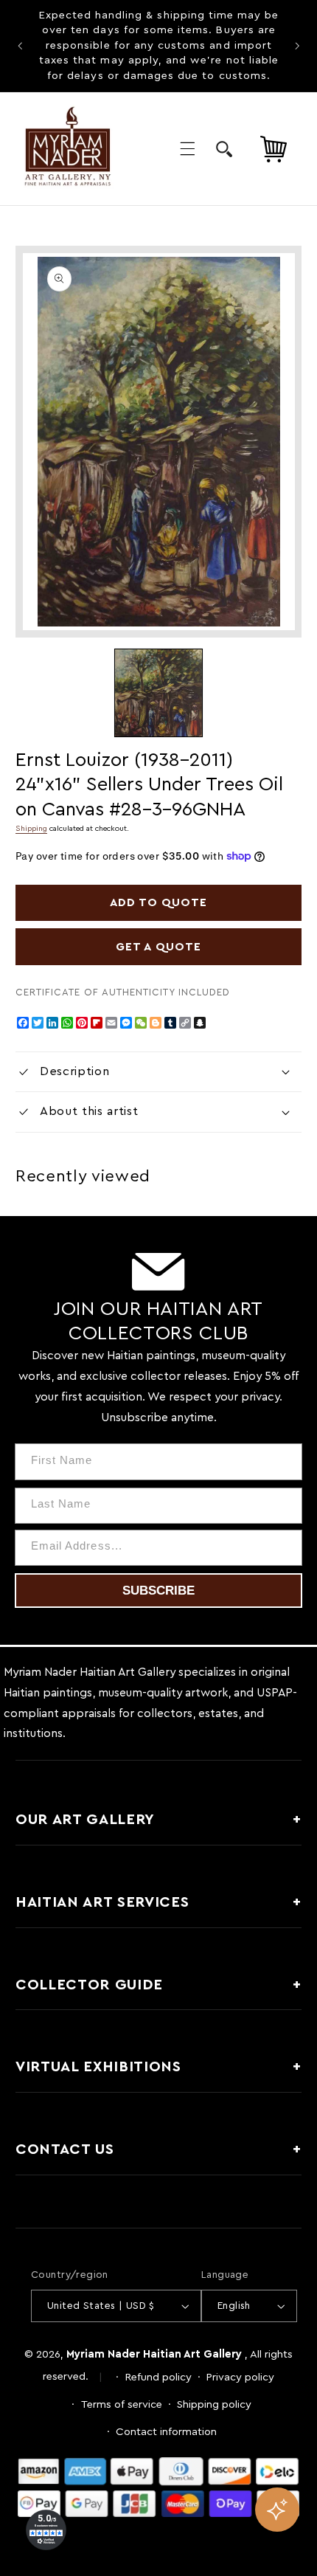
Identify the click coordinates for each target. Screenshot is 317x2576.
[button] (187, 148)
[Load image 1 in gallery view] (158, 693)
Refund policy (158, 2377)
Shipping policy (214, 2404)
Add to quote (159, 902)
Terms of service (122, 2404)
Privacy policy (240, 2377)
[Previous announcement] (20, 46)
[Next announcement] (297, 46)
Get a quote (158, 947)
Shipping (31, 829)
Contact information (166, 2432)
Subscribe (158, 1591)
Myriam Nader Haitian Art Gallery (154, 2354)
